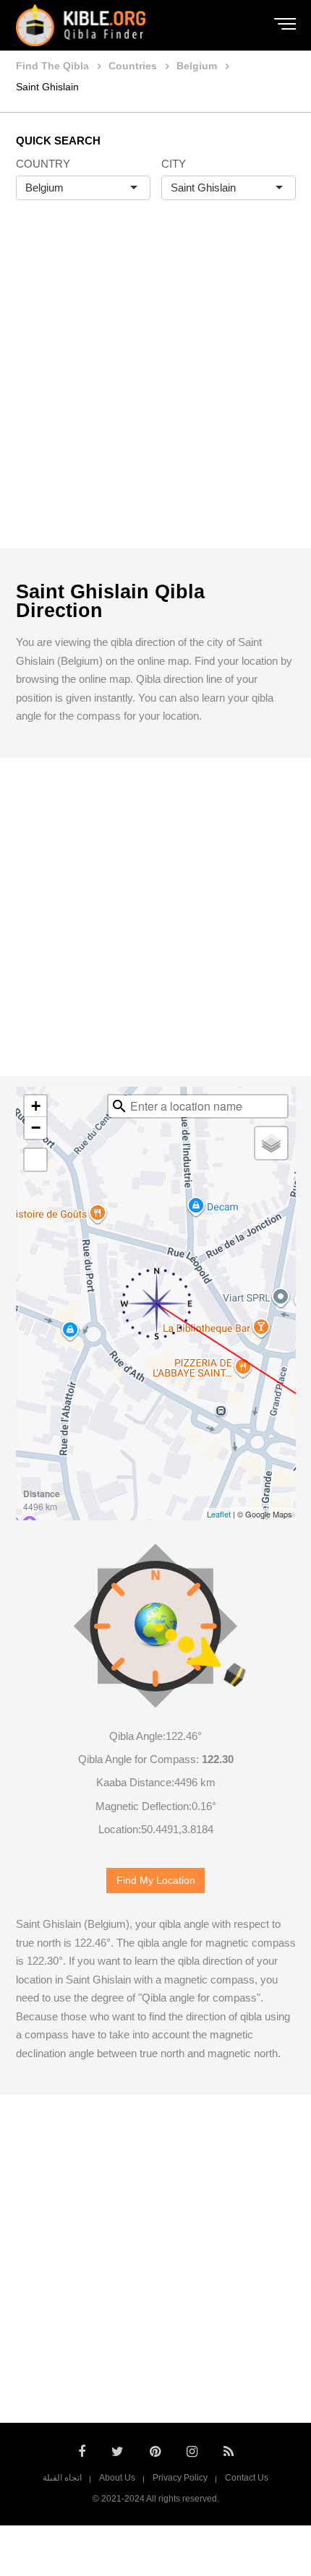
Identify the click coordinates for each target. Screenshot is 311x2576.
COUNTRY (43, 164)
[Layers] (271, 1143)
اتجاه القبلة (62, 2478)
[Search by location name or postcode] (119, 1106)
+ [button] (36, 1106)
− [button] (36, 1128)
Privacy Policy (180, 2478)
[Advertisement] (155, 389)
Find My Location (156, 1881)
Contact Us (247, 2478)
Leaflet (219, 1514)
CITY (174, 164)
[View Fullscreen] (35, 1160)
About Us (117, 2478)
